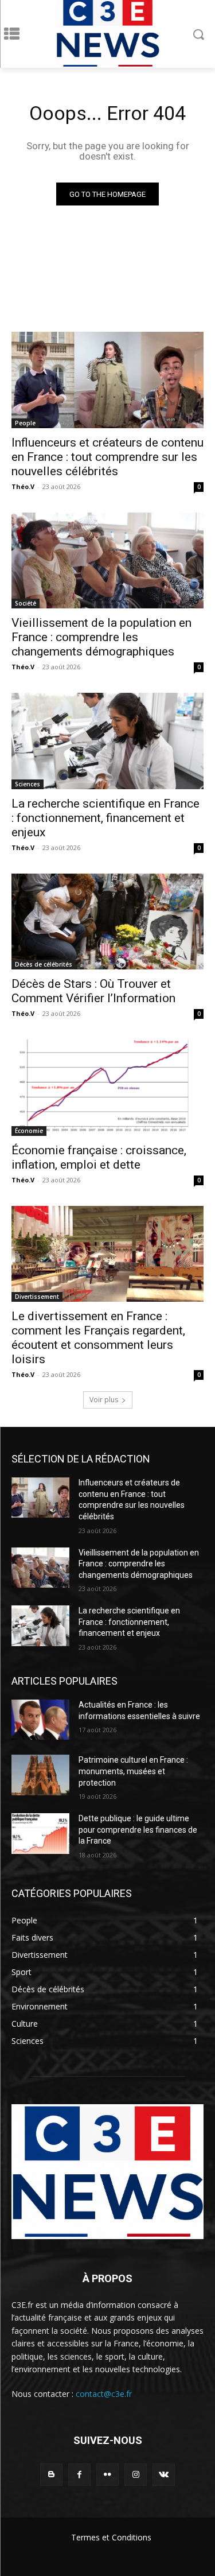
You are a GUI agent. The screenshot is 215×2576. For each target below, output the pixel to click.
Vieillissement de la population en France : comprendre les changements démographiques (101, 637)
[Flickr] (107, 2475)
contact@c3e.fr (104, 2394)
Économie (29, 1131)
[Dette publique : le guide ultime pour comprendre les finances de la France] (40, 1833)
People (25, 423)
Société (26, 603)
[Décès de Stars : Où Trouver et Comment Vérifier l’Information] (107, 922)
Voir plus (104, 1400)
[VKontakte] (164, 2475)
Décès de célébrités (44, 964)
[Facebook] (79, 2475)
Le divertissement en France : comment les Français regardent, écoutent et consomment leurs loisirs (98, 1338)
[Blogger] (51, 2475)
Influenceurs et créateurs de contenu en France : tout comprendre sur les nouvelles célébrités (107, 457)
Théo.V (23, 486)
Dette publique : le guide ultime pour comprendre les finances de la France (138, 1830)
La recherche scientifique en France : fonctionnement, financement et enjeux (105, 818)
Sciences (28, 784)
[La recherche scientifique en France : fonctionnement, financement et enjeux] (107, 741)
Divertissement (37, 1297)
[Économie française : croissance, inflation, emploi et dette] (107, 1088)
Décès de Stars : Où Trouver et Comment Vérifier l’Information (93, 991)
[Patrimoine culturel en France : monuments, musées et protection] (40, 1775)
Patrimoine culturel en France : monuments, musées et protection (133, 1771)
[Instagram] (136, 2475)
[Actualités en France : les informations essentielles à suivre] (40, 1720)
